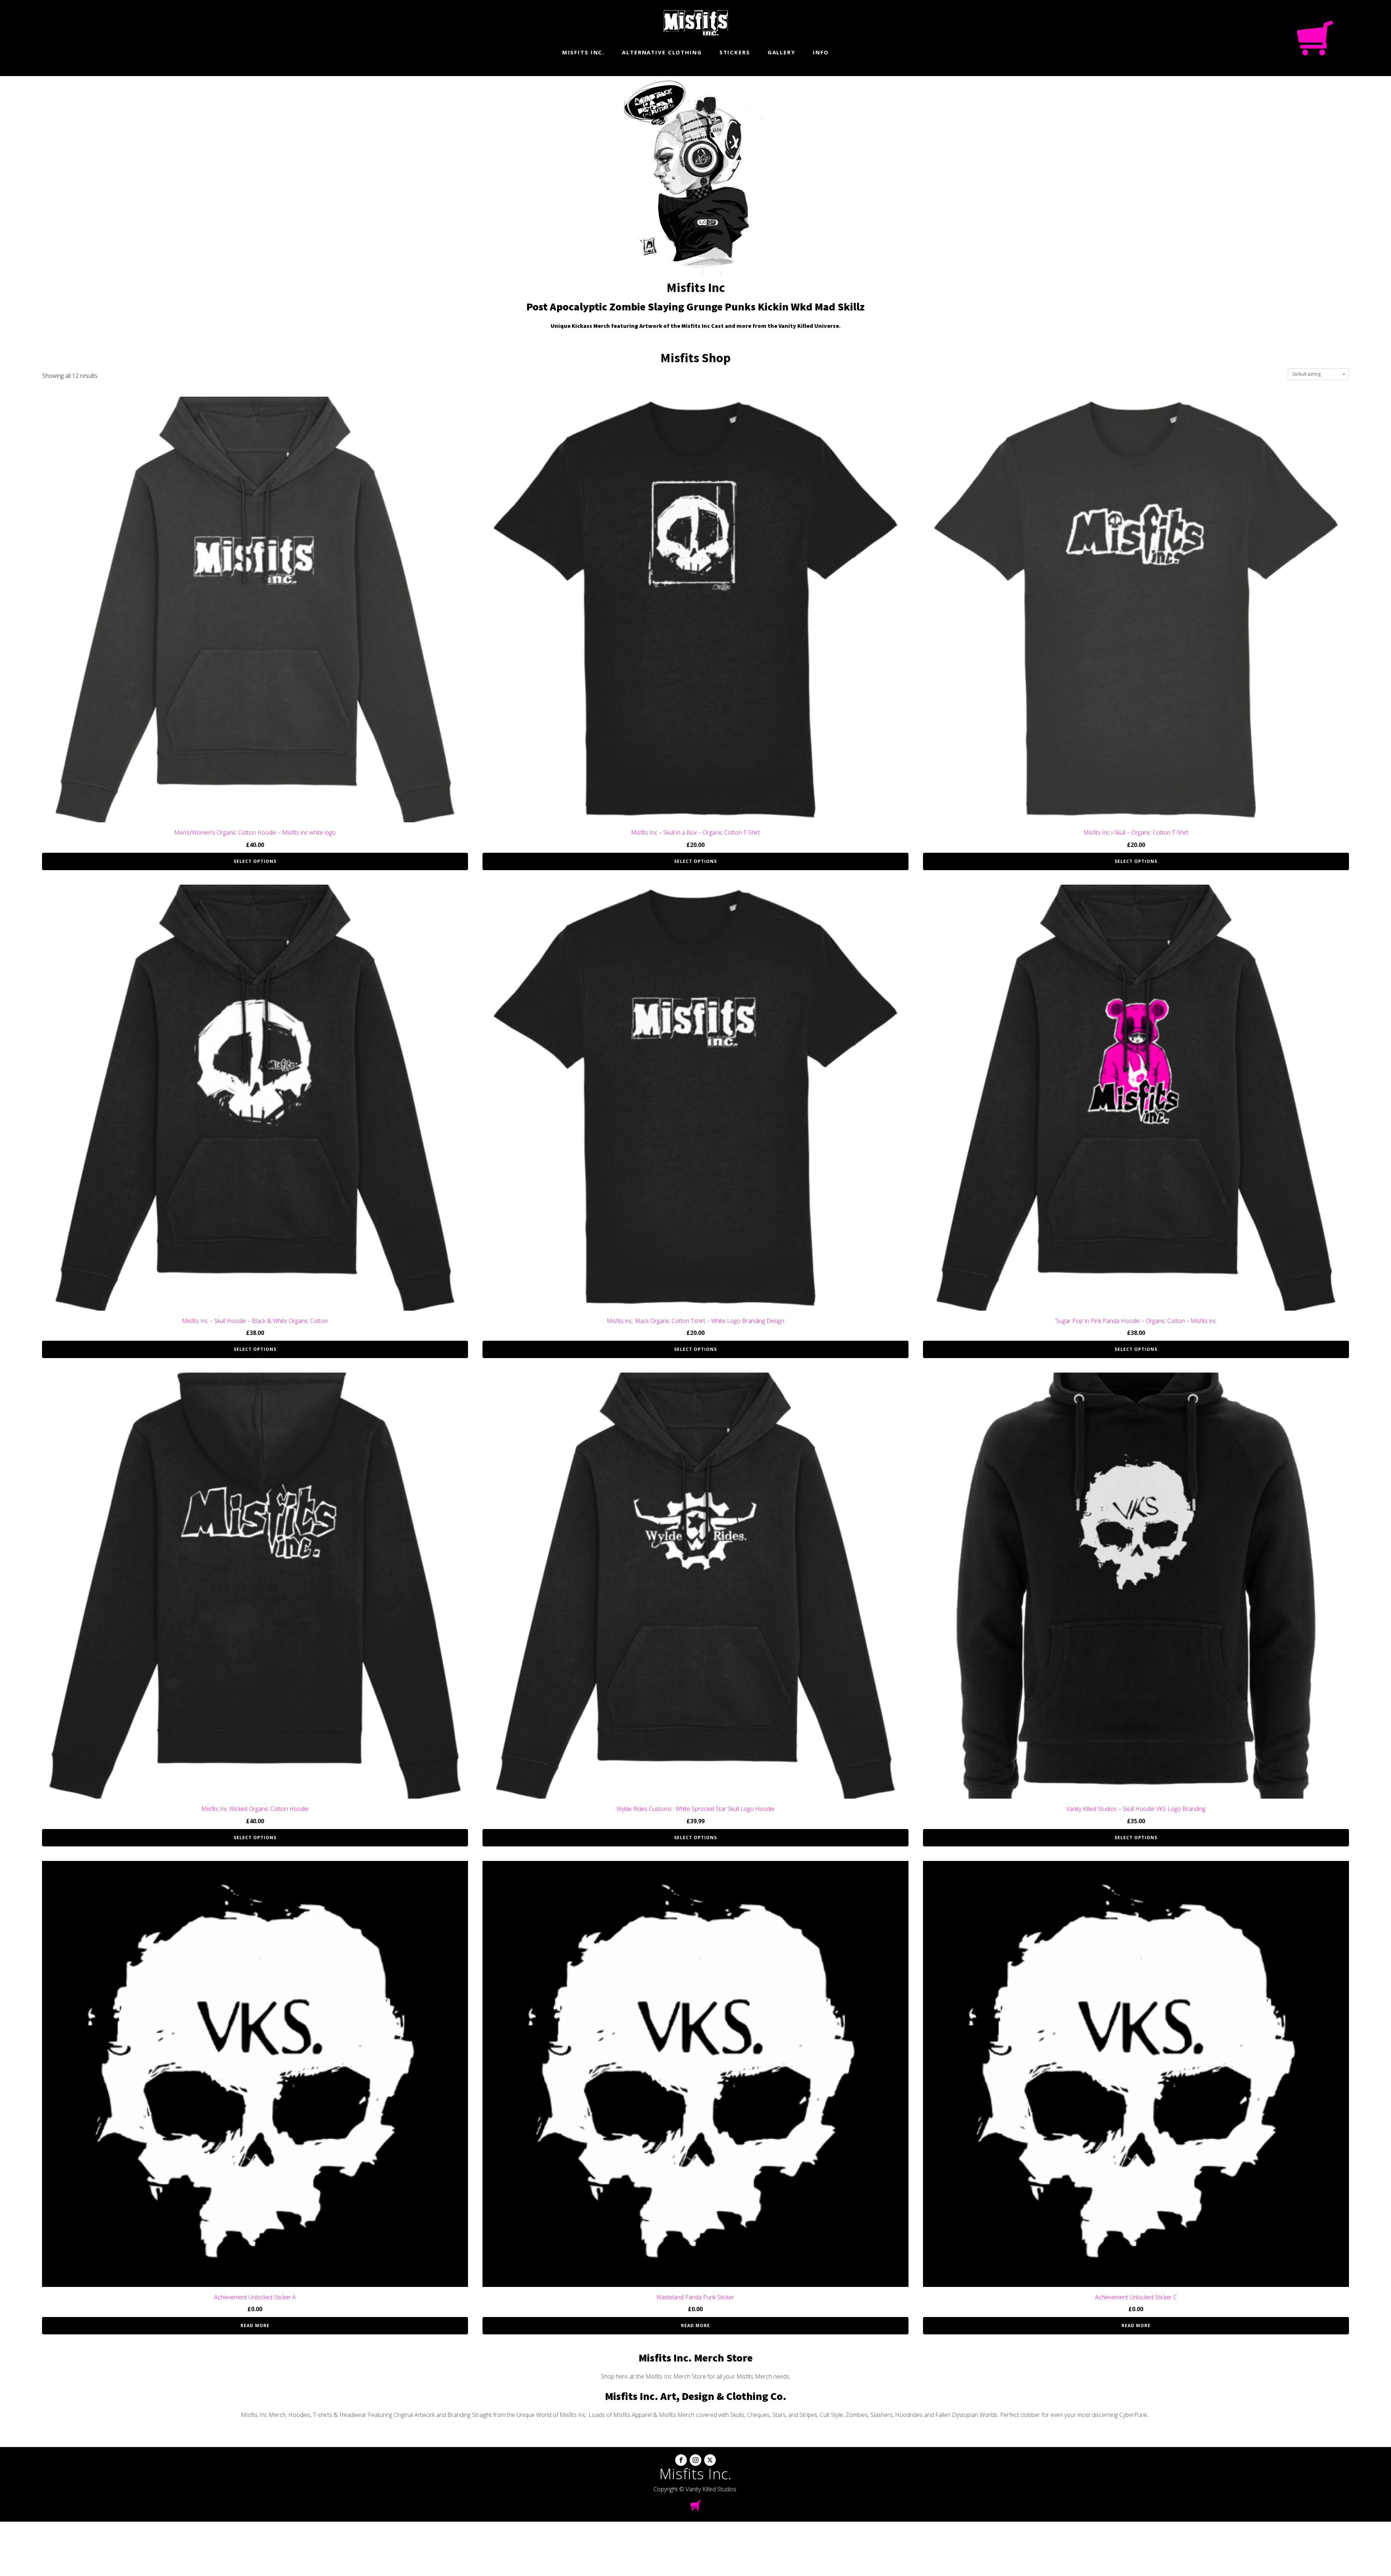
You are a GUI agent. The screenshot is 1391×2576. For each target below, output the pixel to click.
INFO (821, 52)
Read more (255, 2326)
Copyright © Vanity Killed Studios (695, 2489)
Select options (255, 861)
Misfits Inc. (584, 52)
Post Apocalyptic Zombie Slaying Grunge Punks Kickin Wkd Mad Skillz (695, 306)
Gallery (782, 52)
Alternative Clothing (662, 52)
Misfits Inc (696, 287)
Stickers (735, 52)
